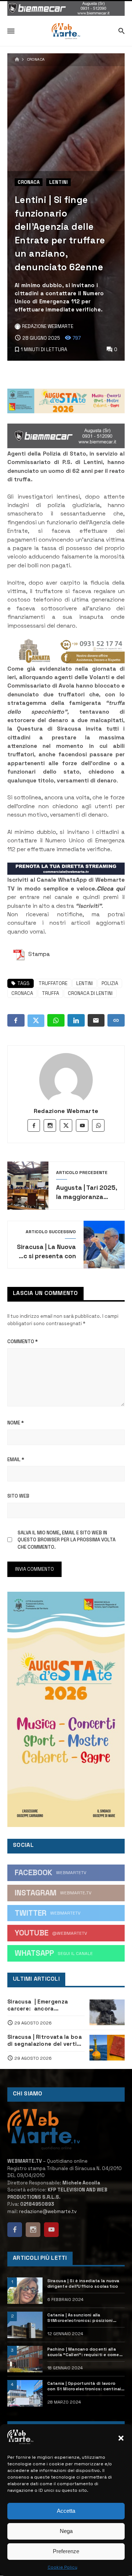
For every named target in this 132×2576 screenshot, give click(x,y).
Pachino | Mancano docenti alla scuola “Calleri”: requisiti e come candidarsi (83, 2352)
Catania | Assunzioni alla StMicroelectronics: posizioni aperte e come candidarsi (80, 2318)
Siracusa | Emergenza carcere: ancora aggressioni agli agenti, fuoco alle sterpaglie (41, 2005)
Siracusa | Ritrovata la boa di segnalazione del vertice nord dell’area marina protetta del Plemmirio (45, 2041)
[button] (121, 2438)
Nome (16, 1423)
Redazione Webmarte (66, 1111)
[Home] (17, 60)
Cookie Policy (63, 2567)
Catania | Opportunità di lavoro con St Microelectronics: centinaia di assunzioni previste (86, 2386)
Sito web (18, 1496)
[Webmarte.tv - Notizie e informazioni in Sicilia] (66, 31)
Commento (23, 1341)
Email (16, 1460)
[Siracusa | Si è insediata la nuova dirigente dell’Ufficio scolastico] (25, 2291)
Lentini (58, 182)
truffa (50, 993)
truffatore (53, 983)
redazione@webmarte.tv (48, 2211)
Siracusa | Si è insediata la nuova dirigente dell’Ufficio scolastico (83, 2284)
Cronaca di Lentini (90, 993)
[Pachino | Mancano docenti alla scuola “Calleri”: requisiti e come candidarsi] (25, 2359)
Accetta (66, 2511)
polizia (110, 983)
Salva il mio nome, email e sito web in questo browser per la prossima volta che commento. (67, 1540)
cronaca (22, 993)
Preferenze (66, 2551)
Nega (66, 2531)
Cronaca (36, 60)
